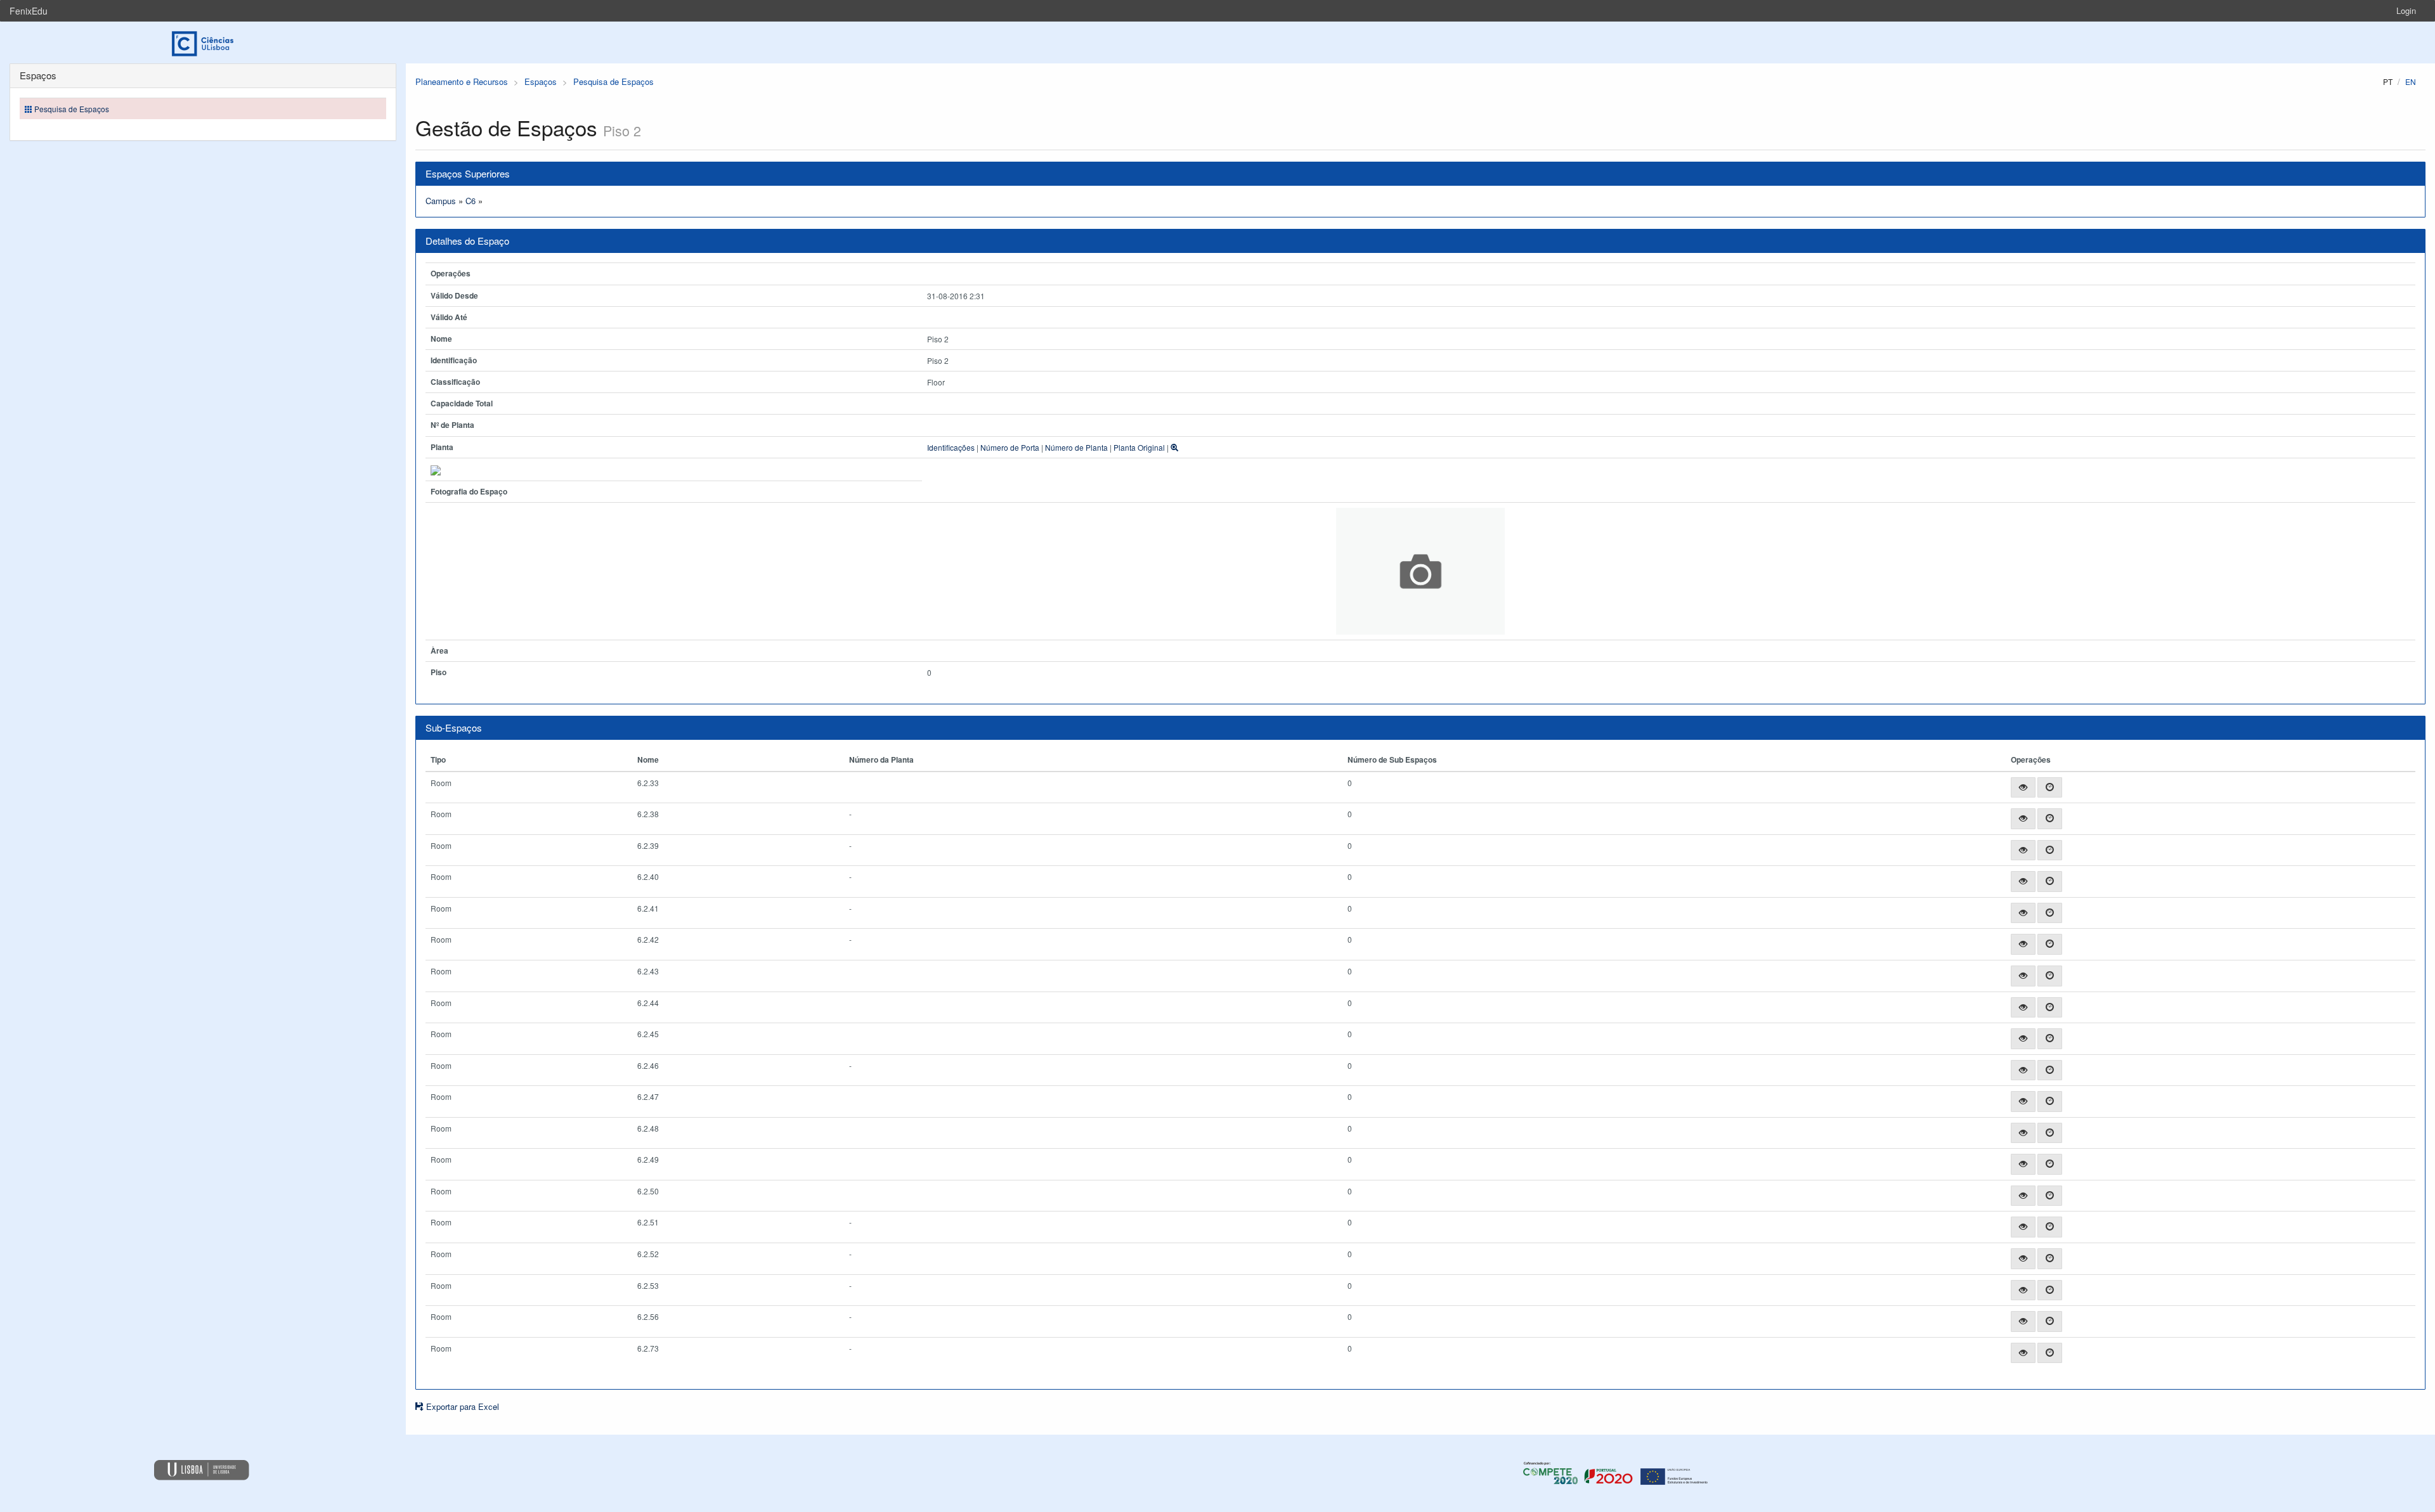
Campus (441, 201)
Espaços (541, 81)
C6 (471, 201)
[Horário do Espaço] (2050, 788)
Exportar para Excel (461, 1406)
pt (2388, 81)
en (2411, 81)
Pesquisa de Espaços (614, 81)
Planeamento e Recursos (462, 81)
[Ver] (2023, 788)
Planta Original (1139, 447)
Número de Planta (1076, 447)
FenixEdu (29, 11)
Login (2406, 10)
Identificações (951, 447)
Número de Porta (1010, 447)
